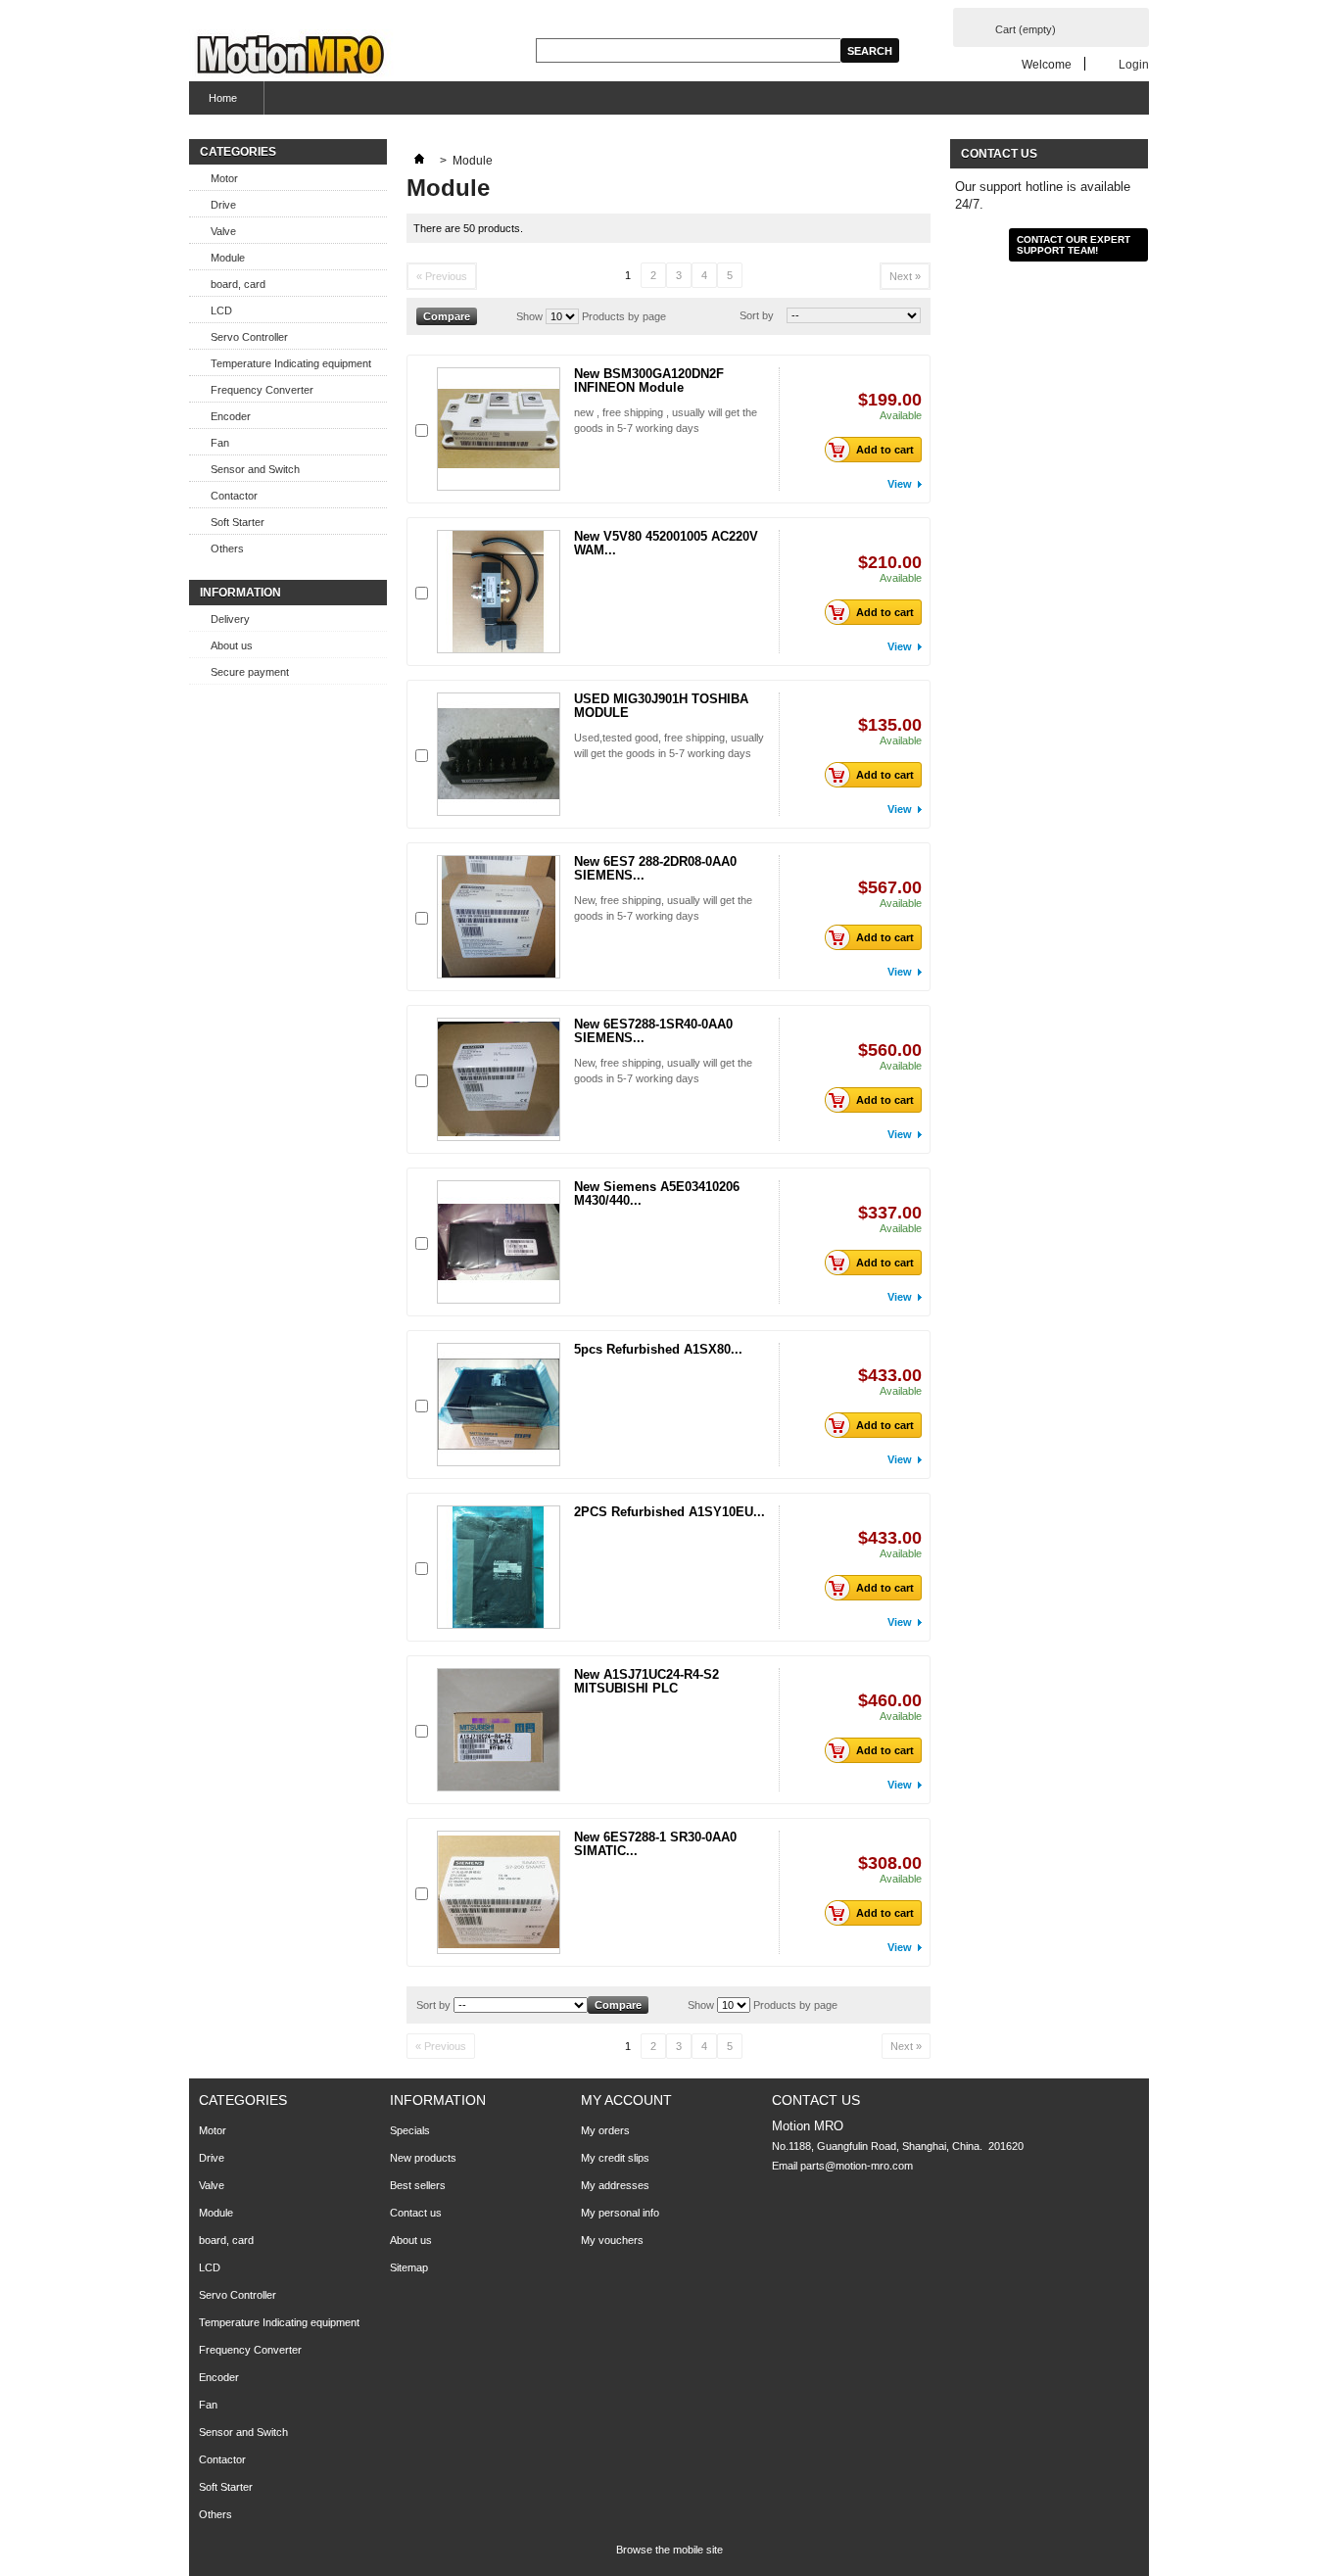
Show (529, 316)
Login (1134, 64)
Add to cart (885, 450)
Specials (410, 2130)
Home (213, 103)
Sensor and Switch (255, 469)
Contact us (416, 2213)
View (900, 484)
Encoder (231, 416)
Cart (1026, 29)
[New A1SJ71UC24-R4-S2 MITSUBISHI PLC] (499, 1730)
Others (227, 549)
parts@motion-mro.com (857, 2166)
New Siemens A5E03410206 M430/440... (657, 1193)
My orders (605, 2130)
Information (240, 593)
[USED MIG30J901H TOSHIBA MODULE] (499, 754)
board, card (238, 284)
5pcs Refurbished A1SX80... (658, 1349)
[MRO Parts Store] (291, 56)
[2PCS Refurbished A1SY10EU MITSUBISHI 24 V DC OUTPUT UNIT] (499, 1567)
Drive (223, 205)
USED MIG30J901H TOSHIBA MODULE (661, 706)
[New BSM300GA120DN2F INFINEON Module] (499, 429)
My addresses (615, 2185)
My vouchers (612, 2240)
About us (232, 645)
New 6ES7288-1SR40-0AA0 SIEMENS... (653, 1031)
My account (626, 2100)
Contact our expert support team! (1074, 245)
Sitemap (409, 2267)
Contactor (234, 496)
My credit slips (615, 2158)
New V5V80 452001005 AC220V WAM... (666, 543)
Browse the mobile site (669, 2550)
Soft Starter (238, 522)
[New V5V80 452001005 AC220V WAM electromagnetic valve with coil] (499, 592)
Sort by (757, 315)
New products (423, 2158)
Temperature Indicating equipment (291, 363)
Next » (905, 276)
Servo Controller (249, 337)
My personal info (620, 2213)
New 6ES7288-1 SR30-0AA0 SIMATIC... (655, 1844)
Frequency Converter (262, 390)
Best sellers (418, 2185)
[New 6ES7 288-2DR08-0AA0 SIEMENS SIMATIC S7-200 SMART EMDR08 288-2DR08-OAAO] (499, 917)
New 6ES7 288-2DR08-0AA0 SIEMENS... (655, 868)
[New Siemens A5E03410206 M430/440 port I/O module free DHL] (499, 1242)
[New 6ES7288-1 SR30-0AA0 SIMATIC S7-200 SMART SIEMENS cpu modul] (499, 1892)
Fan (220, 443)
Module (228, 258)
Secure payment (250, 672)
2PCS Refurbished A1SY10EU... (669, 1512)
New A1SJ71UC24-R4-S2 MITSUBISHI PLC (646, 1681)
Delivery (230, 619)
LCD (221, 310)
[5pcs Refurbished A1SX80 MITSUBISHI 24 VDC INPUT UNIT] (499, 1405)
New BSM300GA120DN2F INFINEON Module (649, 381)
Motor (224, 178)
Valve (223, 231)
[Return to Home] (419, 161)
